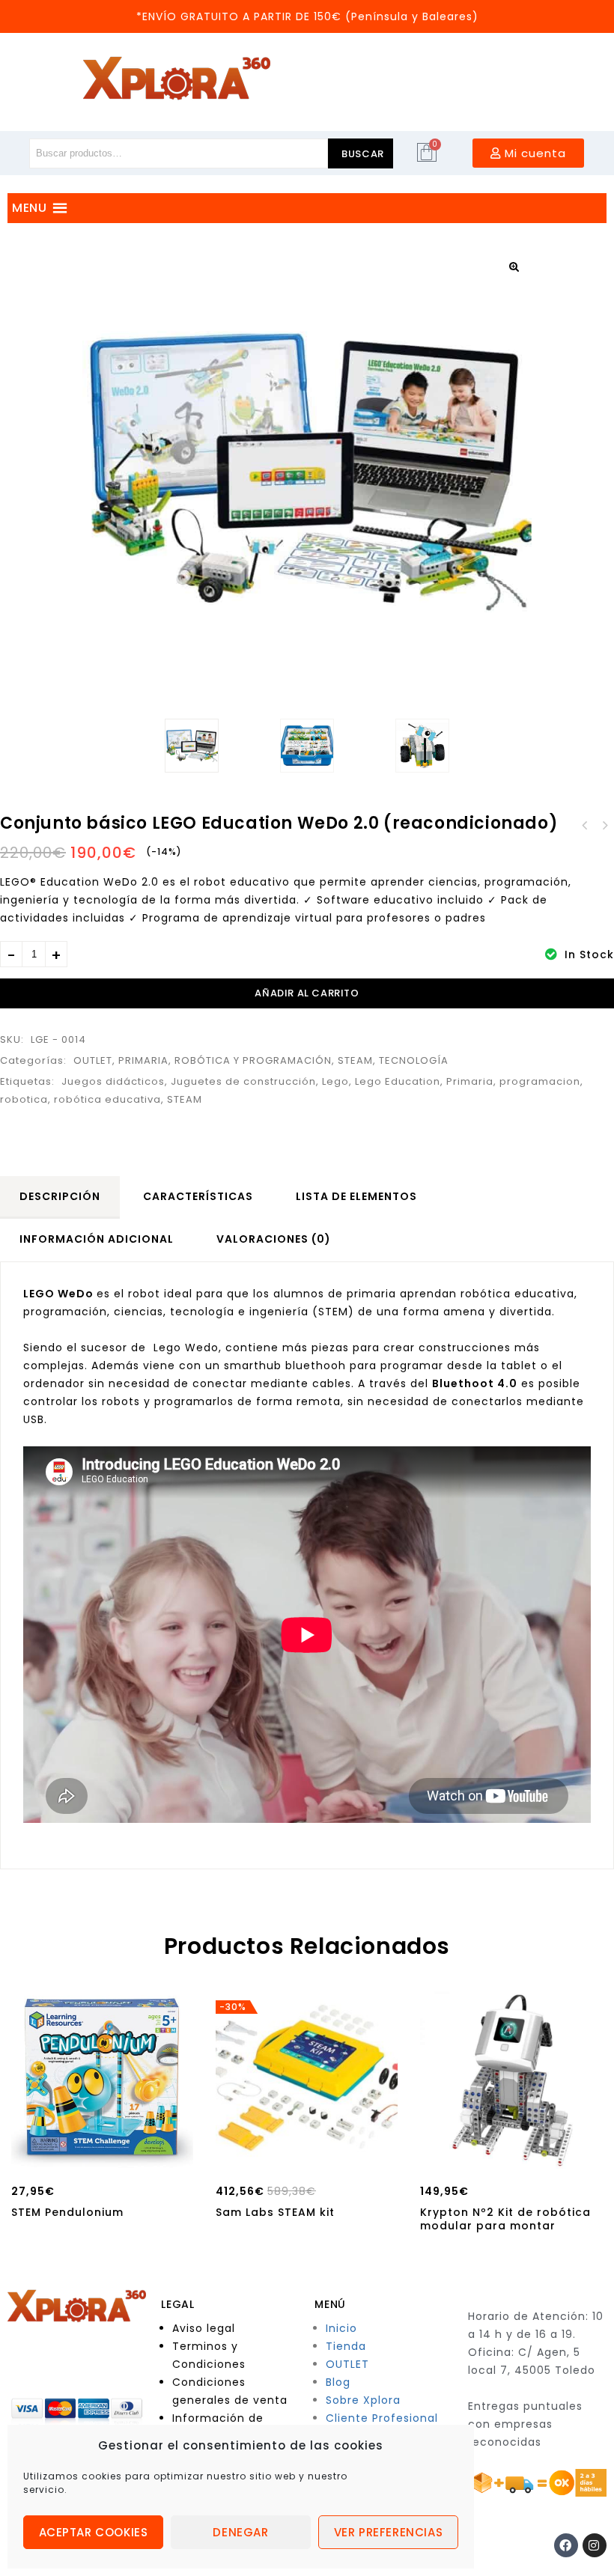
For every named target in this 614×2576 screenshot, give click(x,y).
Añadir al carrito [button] (102, 2155)
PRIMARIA (143, 1060)
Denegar (240, 2532)
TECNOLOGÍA (414, 1060)
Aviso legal (204, 2328)
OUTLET (93, 1060)
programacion (540, 1081)
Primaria (470, 1081)
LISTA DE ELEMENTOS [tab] (356, 1196)
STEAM (355, 1060)
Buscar (363, 154)
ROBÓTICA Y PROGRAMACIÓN (253, 1060)
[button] (514, 267)
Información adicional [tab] (97, 1239)
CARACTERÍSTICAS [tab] (198, 1196)
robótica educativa (107, 1099)
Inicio (341, 2328)
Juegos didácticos (113, 1081)
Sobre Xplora (363, 2400)
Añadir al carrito (307, 993)
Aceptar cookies (94, 2532)
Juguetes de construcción (243, 1081)
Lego (335, 1081)
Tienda (346, 2346)
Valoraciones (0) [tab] (274, 1239)
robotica (24, 1099)
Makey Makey (585, 826)
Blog (338, 2382)
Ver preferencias (389, 2532)
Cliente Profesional (382, 2418)
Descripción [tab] (60, 1196)
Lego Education (398, 1081)
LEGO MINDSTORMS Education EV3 (604, 826)
